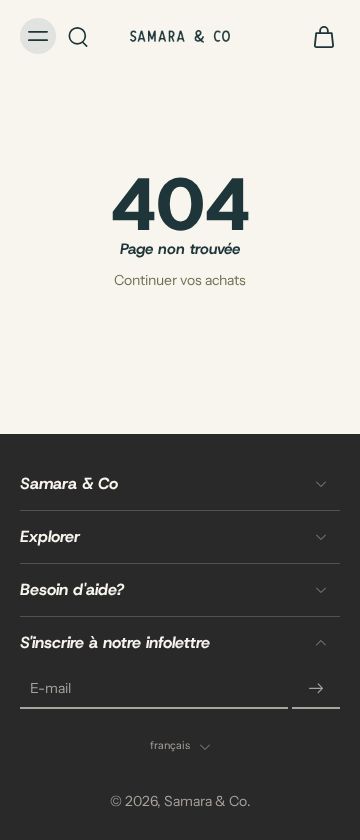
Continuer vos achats (180, 280)
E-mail (50, 689)
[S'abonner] (316, 690)
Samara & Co (205, 802)
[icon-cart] (318, 36)
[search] (78, 36)
